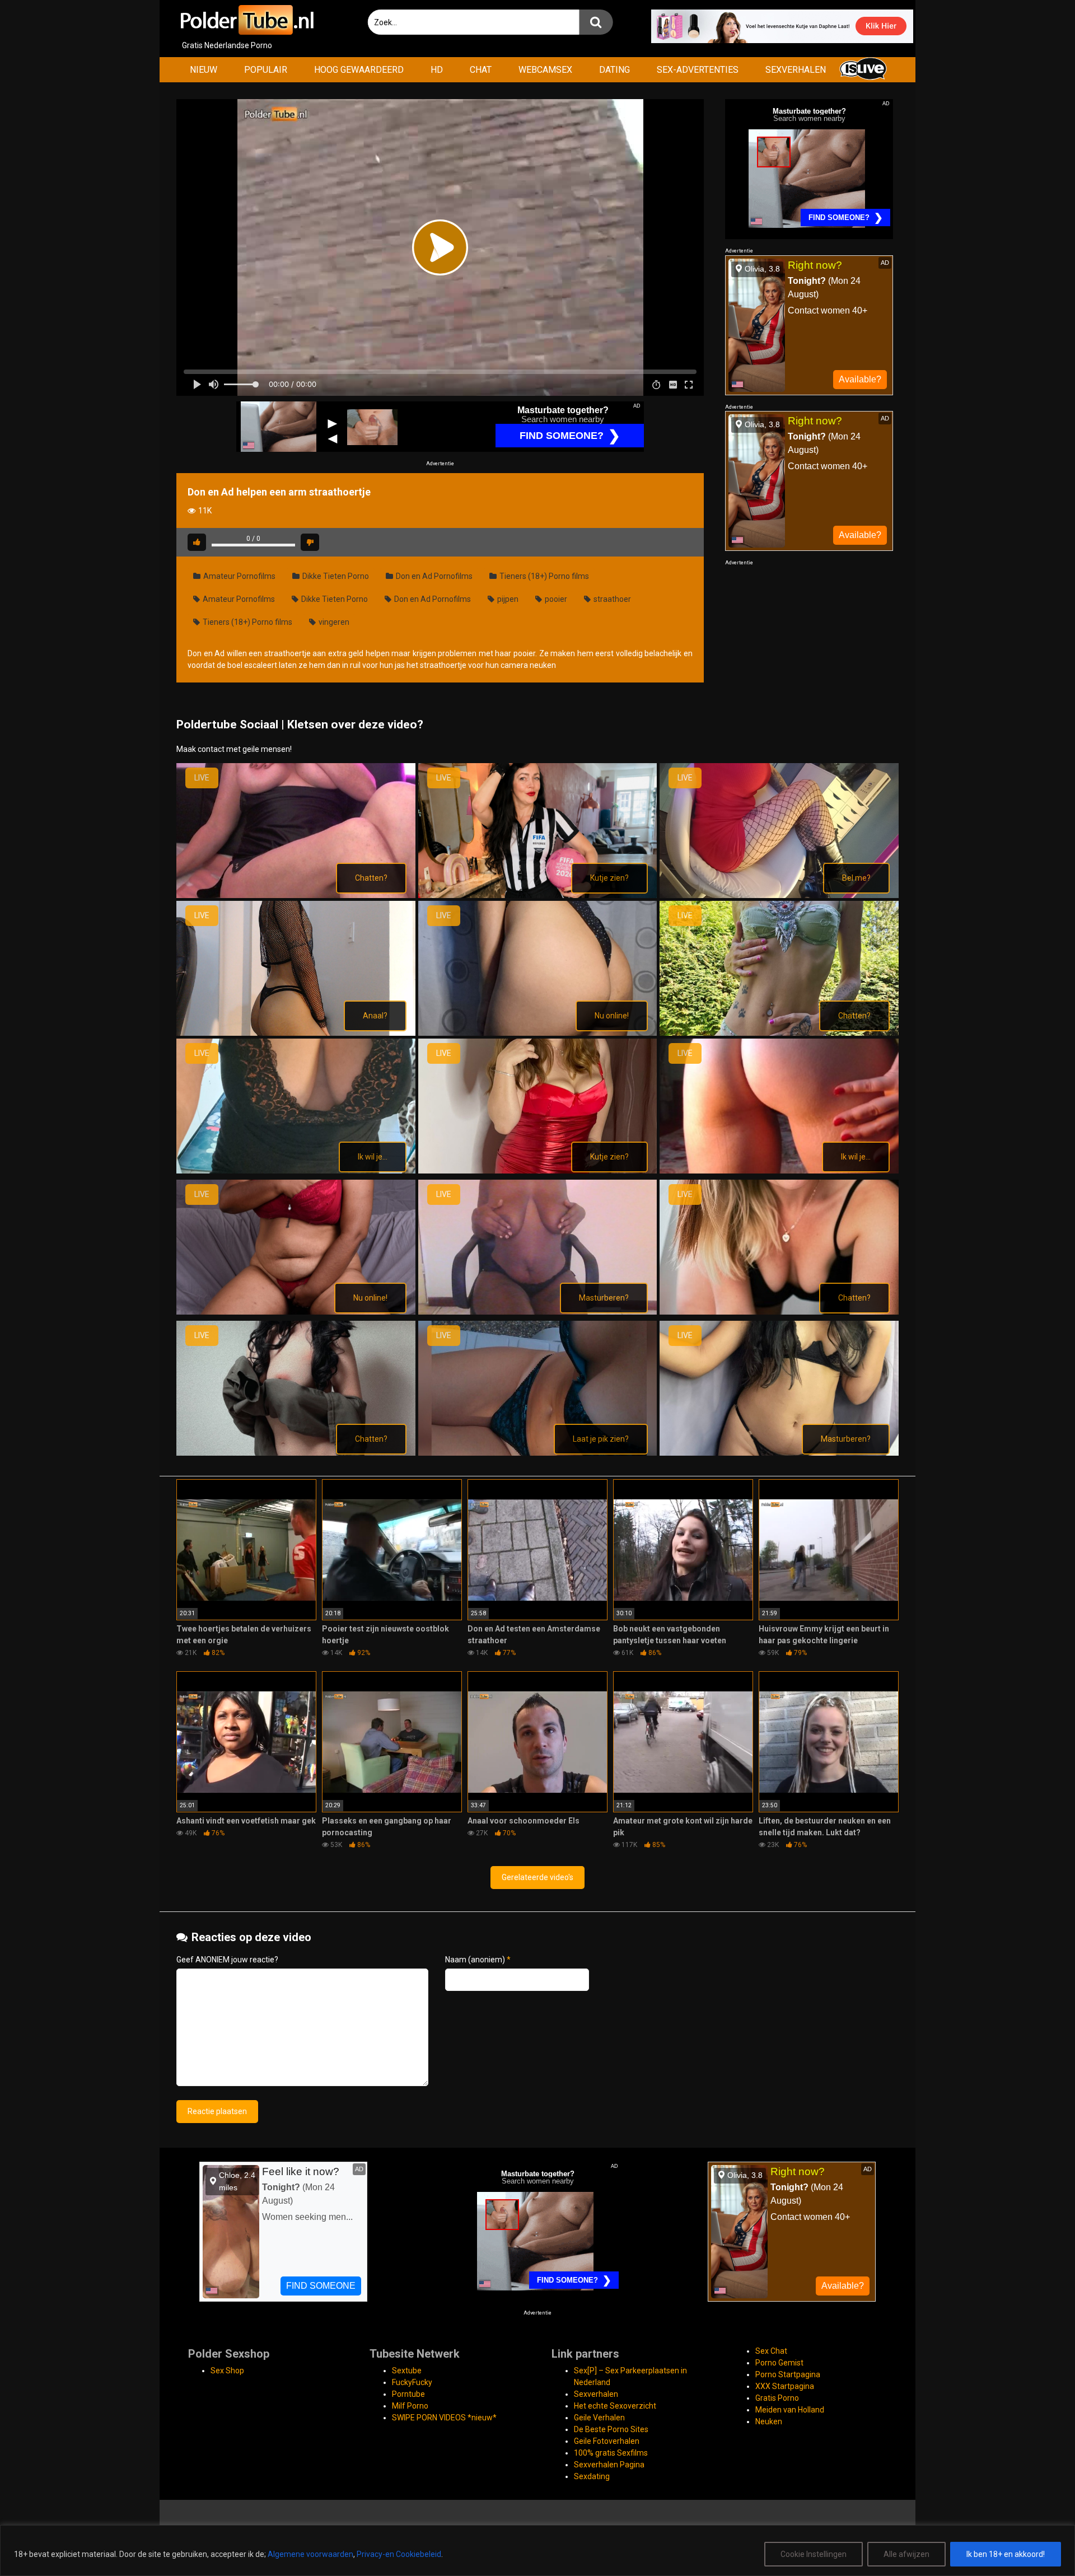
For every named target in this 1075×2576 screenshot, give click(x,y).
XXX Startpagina (785, 2386)
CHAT (481, 70)
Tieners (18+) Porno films (543, 576)
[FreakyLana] (296, 1033)
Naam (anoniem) (478, 1960)
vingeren (333, 622)
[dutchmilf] (538, 895)
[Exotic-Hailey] (779, 895)
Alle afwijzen (906, 2554)
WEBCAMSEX (545, 70)
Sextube (407, 2371)
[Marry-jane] (538, 1312)
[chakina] (296, 895)
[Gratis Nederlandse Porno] (246, 20)
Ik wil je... (373, 1157)
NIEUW (204, 70)
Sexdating (592, 2476)
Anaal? (375, 1016)
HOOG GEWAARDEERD (359, 70)
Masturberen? (604, 1298)
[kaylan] (779, 1033)
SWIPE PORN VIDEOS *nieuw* (444, 2418)
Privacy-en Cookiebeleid (399, 2554)
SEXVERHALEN (796, 70)
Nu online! (612, 1016)
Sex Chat (771, 2351)
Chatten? (371, 878)
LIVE (202, 778)
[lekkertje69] (779, 1171)
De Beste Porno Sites (611, 2429)
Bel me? (856, 878)
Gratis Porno (777, 2398)
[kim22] (296, 1171)
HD (437, 70)
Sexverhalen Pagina (609, 2465)
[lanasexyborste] (538, 1171)
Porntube (408, 2394)
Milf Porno (410, 2406)
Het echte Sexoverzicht (615, 2406)
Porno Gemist (779, 2363)
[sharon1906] (538, 1453)
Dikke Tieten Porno (335, 576)
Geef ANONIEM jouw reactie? (227, 1960)
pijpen (507, 599)
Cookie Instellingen (814, 2554)
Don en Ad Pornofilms (433, 576)
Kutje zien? (609, 878)
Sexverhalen (596, 2394)
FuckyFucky (412, 2382)
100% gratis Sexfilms (611, 2453)
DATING (614, 70)
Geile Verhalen (599, 2418)
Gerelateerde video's (537, 1877)
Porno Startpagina (788, 2374)
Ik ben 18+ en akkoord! (1006, 2554)
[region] (537, 2551)
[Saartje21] (296, 1453)
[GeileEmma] (538, 1033)
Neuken (769, 2421)
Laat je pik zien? (601, 1439)
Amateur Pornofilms (239, 576)
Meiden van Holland (790, 2410)
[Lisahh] (296, 1312)
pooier (555, 599)
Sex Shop (227, 2371)
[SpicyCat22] (779, 1453)
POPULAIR (266, 70)
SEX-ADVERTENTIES (698, 70)
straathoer (611, 599)
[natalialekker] (779, 1312)
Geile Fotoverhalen (607, 2441)
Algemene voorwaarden (310, 2554)
